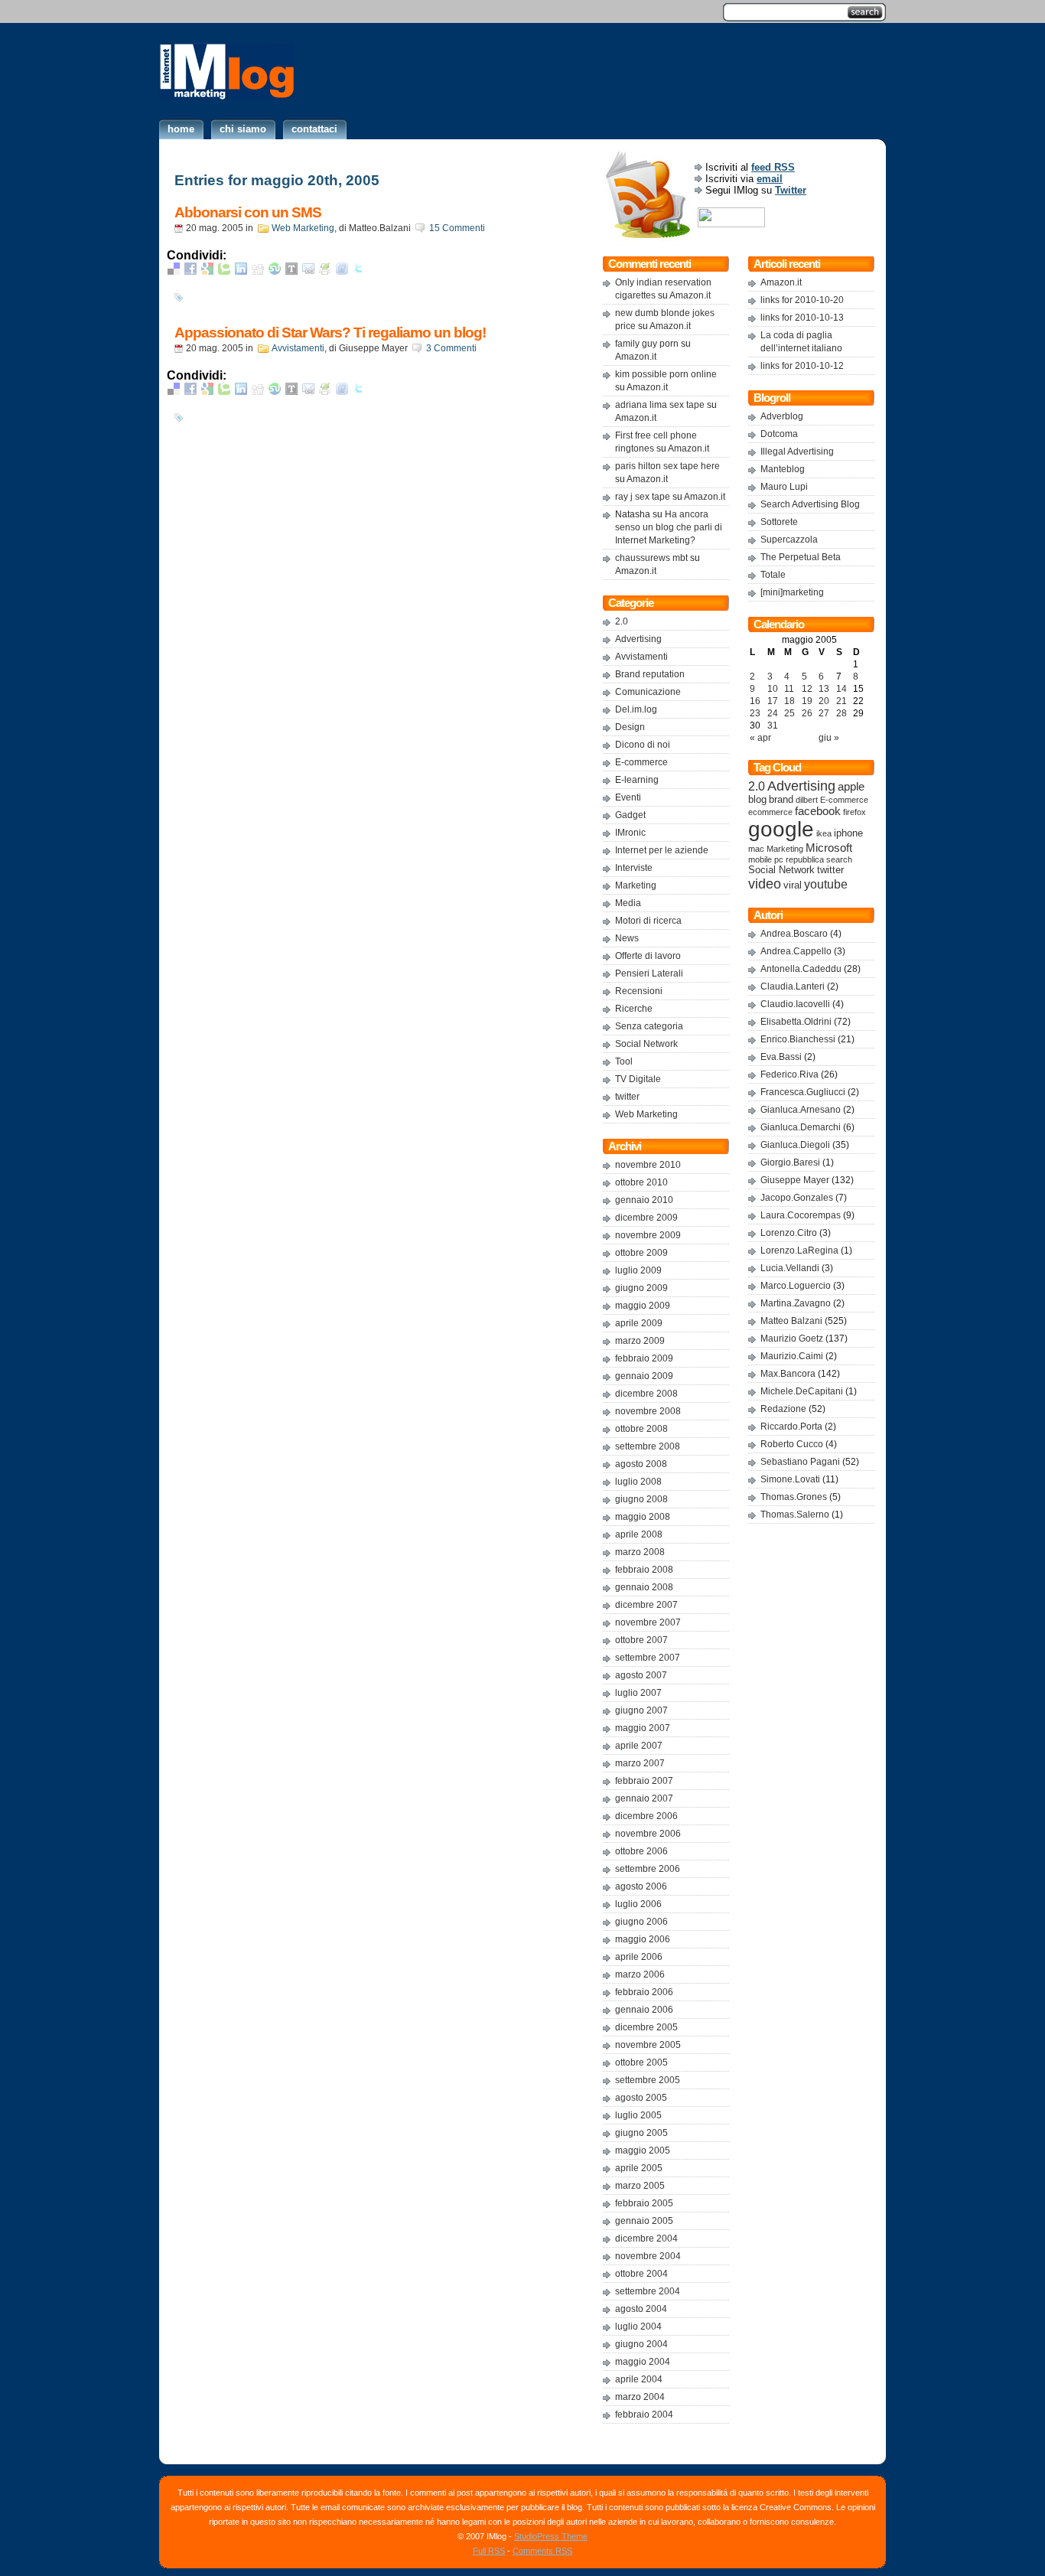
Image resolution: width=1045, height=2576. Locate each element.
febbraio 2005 (644, 2203)
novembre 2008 (648, 1411)
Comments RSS (542, 2551)
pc (779, 859)
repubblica (805, 859)
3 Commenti (451, 348)
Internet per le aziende (662, 850)
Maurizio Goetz (792, 1339)
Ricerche (634, 1009)
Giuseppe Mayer (795, 1180)
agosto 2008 (641, 1464)
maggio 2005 (643, 2150)
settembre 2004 (648, 2291)
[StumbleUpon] (275, 271)
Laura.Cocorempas (801, 1215)
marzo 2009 (640, 1341)
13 (824, 689)
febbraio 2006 (644, 1992)
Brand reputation (650, 674)
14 (842, 689)
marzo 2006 (640, 1974)
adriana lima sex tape (660, 405)
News (627, 938)
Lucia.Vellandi (790, 1268)
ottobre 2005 (641, 2062)
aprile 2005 (639, 2168)
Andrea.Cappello (796, 951)
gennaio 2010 (644, 1200)
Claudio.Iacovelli (795, 1004)
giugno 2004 (641, 2344)
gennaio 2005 (644, 2221)
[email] (308, 271)
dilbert (807, 800)
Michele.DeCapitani (802, 1391)
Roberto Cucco (792, 1444)
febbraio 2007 (644, 1781)
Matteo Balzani (791, 1321)
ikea (824, 833)
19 (807, 701)
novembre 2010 (648, 1165)
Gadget (630, 815)
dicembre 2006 (646, 1816)
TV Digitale (638, 1079)
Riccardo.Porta (791, 1427)
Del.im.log (636, 709)
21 (842, 701)
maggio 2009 (643, 1306)
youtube (826, 884)
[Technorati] (224, 271)
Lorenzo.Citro (789, 1233)
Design (630, 727)
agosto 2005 (641, 2098)
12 (807, 689)
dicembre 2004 (646, 2239)
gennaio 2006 (644, 2010)
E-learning (637, 780)
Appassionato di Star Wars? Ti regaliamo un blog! (330, 333)
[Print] (325, 271)
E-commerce (641, 762)
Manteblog (783, 469)
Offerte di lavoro (648, 956)
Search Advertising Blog (810, 504)
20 (824, 701)
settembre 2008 (648, 1446)
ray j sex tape (643, 497)
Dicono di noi (643, 745)
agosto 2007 (641, 1675)
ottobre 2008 (641, 1429)
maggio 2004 (643, 2362)
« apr (760, 738)
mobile (760, 859)
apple (851, 787)
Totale (773, 575)
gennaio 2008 (644, 1587)
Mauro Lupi (784, 487)
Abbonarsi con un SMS (248, 212)
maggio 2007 (643, 1728)
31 (773, 726)
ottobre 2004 (641, 2274)
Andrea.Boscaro (794, 934)
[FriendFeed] (342, 271)
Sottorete (779, 522)
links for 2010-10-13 (802, 318)
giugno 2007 (641, 1710)
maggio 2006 (643, 1939)
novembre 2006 (648, 1834)
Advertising (638, 639)
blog (757, 800)
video (765, 884)
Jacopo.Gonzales (797, 1198)
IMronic (630, 833)
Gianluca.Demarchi (801, 1127)
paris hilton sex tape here (667, 466)
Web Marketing (303, 228)
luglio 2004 (638, 2327)
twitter (627, 1097)
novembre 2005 (648, 2045)
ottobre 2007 (641, 1640)
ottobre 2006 (641, 1851)
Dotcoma (779, 434)
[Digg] (258, 271)
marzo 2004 (640, 2397)
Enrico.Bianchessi (798, 1039)
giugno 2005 (641, 2133)
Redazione (783, 1409)
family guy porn (647, 344)
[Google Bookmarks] (207, 271)
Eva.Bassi (781, 1057)
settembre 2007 (648, 1658)
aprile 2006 (639, 1957)
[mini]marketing (792, 592)
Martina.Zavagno (796, 1303)
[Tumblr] (291, 271)
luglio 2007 (638, 1693)
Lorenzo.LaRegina (799, 1251)
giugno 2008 (641, 1499)
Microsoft (829, 848)
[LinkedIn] (241, 271)
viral (793, 885)
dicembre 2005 (646, 2027)
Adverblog (782, 416)
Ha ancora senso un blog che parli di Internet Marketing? (669, 527)
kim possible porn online (666, 374)
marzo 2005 (640, 2186)
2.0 (622, 621)
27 (824, 713)
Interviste (634, 868)
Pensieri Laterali (649, 973)
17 (773, 701)
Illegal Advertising (797, 452)
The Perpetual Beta (801, 557)
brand (781, 800)
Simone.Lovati (790, 1479)
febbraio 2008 (644, 1570)
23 (755, 713)
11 (789, 689)
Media (628, 903)
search (839, 859)
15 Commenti (457, 228)
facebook (818, 811)
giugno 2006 (641, 1922)
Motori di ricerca (648, 921)
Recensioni (639, 991)
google (781, 829)
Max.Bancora (788, 1374)
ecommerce (770, 812)
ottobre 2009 (641, 1253)
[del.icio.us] (174, 271)
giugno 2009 (641, 1288)
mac (756, 849)
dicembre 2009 (646, 1218)
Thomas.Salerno (795, 1515)
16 (755, 701)
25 (789, 713)
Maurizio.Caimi (792, 1356)
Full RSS (489, 2551)
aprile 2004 (639, 2379)
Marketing (636, 885)
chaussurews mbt (651, 558)
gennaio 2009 (644, 1376)
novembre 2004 (648, 2256)
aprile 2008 (639, 1534)
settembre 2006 (648, 1869)
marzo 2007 (640, 1763)
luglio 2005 (638, 2115)
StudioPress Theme (551, 2536)
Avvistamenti (298, 348)
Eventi (628, 797)
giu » (829, 738)
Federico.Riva (789, 1074)
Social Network (646, 1044)
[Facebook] (190, 271)
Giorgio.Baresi (790, 1162)
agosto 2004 (641, 2309)
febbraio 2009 (644, 1358)
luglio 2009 (638, 1270)
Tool (624, 1061)
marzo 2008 (640, 1552)
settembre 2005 (648, 2080)
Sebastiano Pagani (800, 1462)
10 (773, 689)
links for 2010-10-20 (802, 300)
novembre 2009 (648, 1235)
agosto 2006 (641, 1886)
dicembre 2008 (646, 1394)
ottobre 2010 (641, 1182)
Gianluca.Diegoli (795, 1145)
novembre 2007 (648, 1622)
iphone (848, 833)
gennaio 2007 (644, 1798)
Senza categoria (649, 1026)
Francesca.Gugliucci (803, 1092)
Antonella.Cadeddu (801, 969)
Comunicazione (648, 692)
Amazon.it (690, 295)
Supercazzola (789, 540)
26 (807, 713)
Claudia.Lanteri (793, 986)
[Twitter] (359, 271)
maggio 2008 (643, 1517)
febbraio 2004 (644, 2415)
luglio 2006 (638, 1904)
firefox (855, 812)
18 (789, 701)
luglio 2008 (638, 1482)
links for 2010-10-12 (802, 366)
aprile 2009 (639, 1323)
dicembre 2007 (646, 1605)
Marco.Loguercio (796, 1286)
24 (773, 713)
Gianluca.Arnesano (801, 1110)
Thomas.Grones (794, 1497)
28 (842, 713)
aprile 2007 (639, 1746)
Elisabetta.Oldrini (796, 1022)
